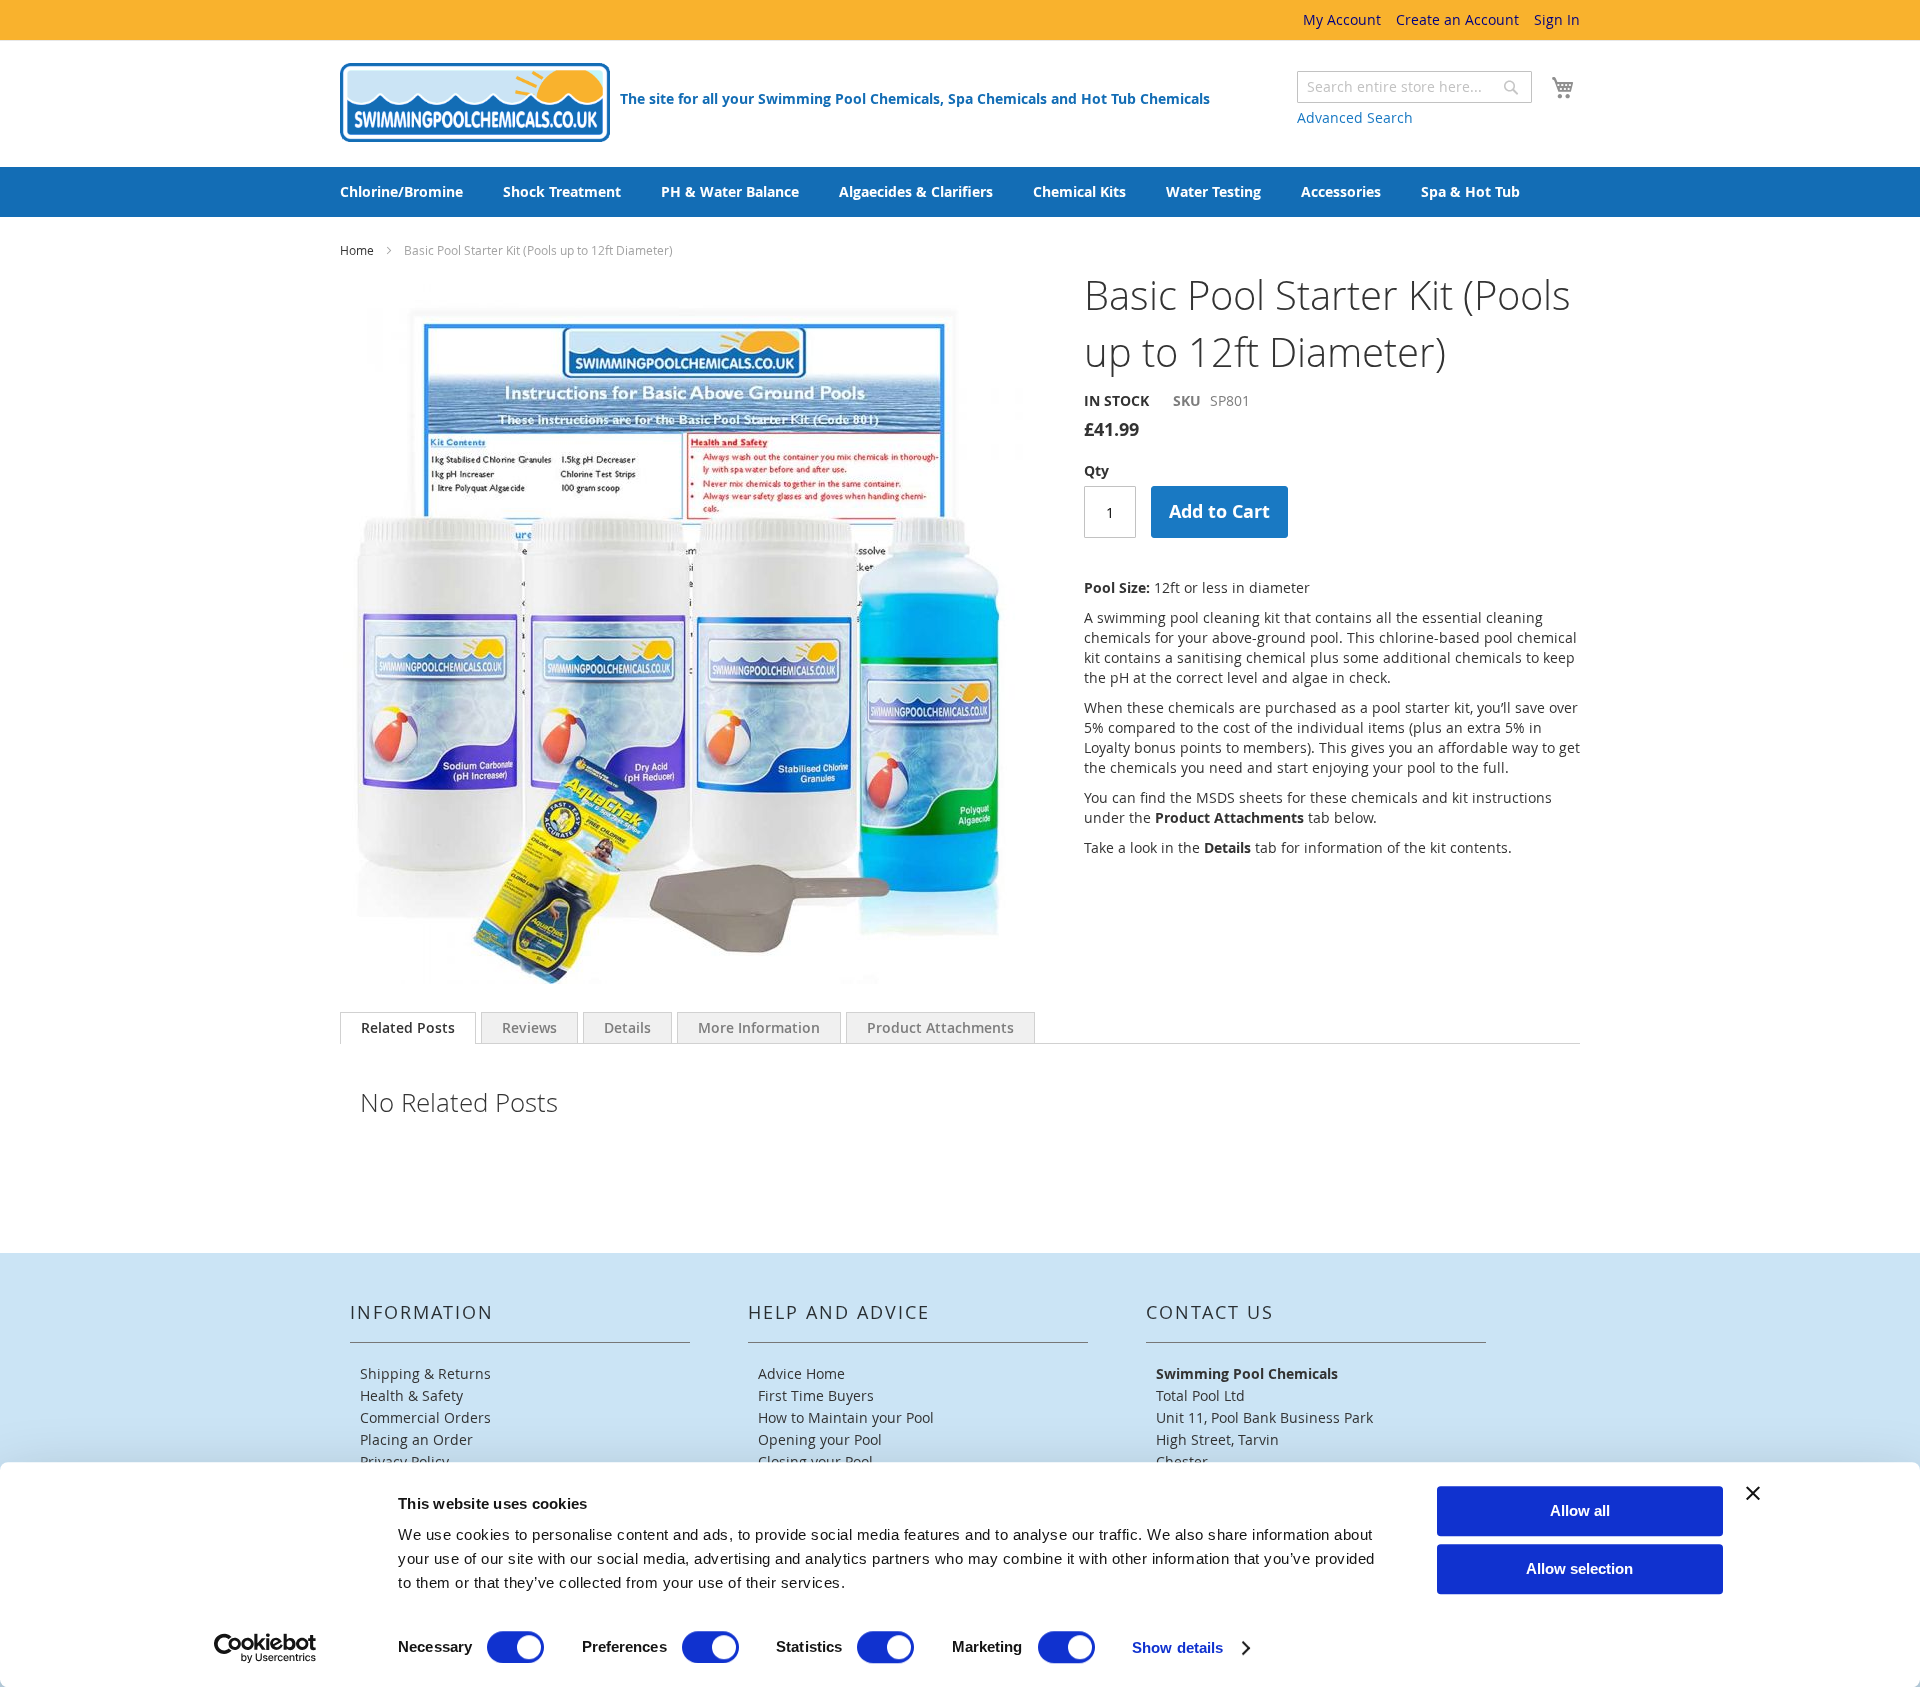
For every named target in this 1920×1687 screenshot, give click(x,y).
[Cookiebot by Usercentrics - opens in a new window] (265, 1648)
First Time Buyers (816, 1395)
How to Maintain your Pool (846, 1417)
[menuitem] (401, 192)
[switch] (710, 1647)
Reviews (529, 1027)
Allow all (1580, 1510)
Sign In (1557, 19)
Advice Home (801, 1373)
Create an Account (1457, 19)
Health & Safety (411, 1395)
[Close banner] (1753, 1493)
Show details (1177, 1647)
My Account (1342, 19)
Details (627, 1027)
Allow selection (1579, 1568)
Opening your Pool (820, 1439)
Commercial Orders (425, 1417)
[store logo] (475, 102)
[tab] (408, 1028)
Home (358, 250)
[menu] (960, 192)
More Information (759, 1027)
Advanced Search (1355, 117)
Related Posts (408, 1027)
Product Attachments (940, 1027)
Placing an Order (416, 1439)
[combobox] (1414, 87)
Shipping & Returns (425, 1373)
